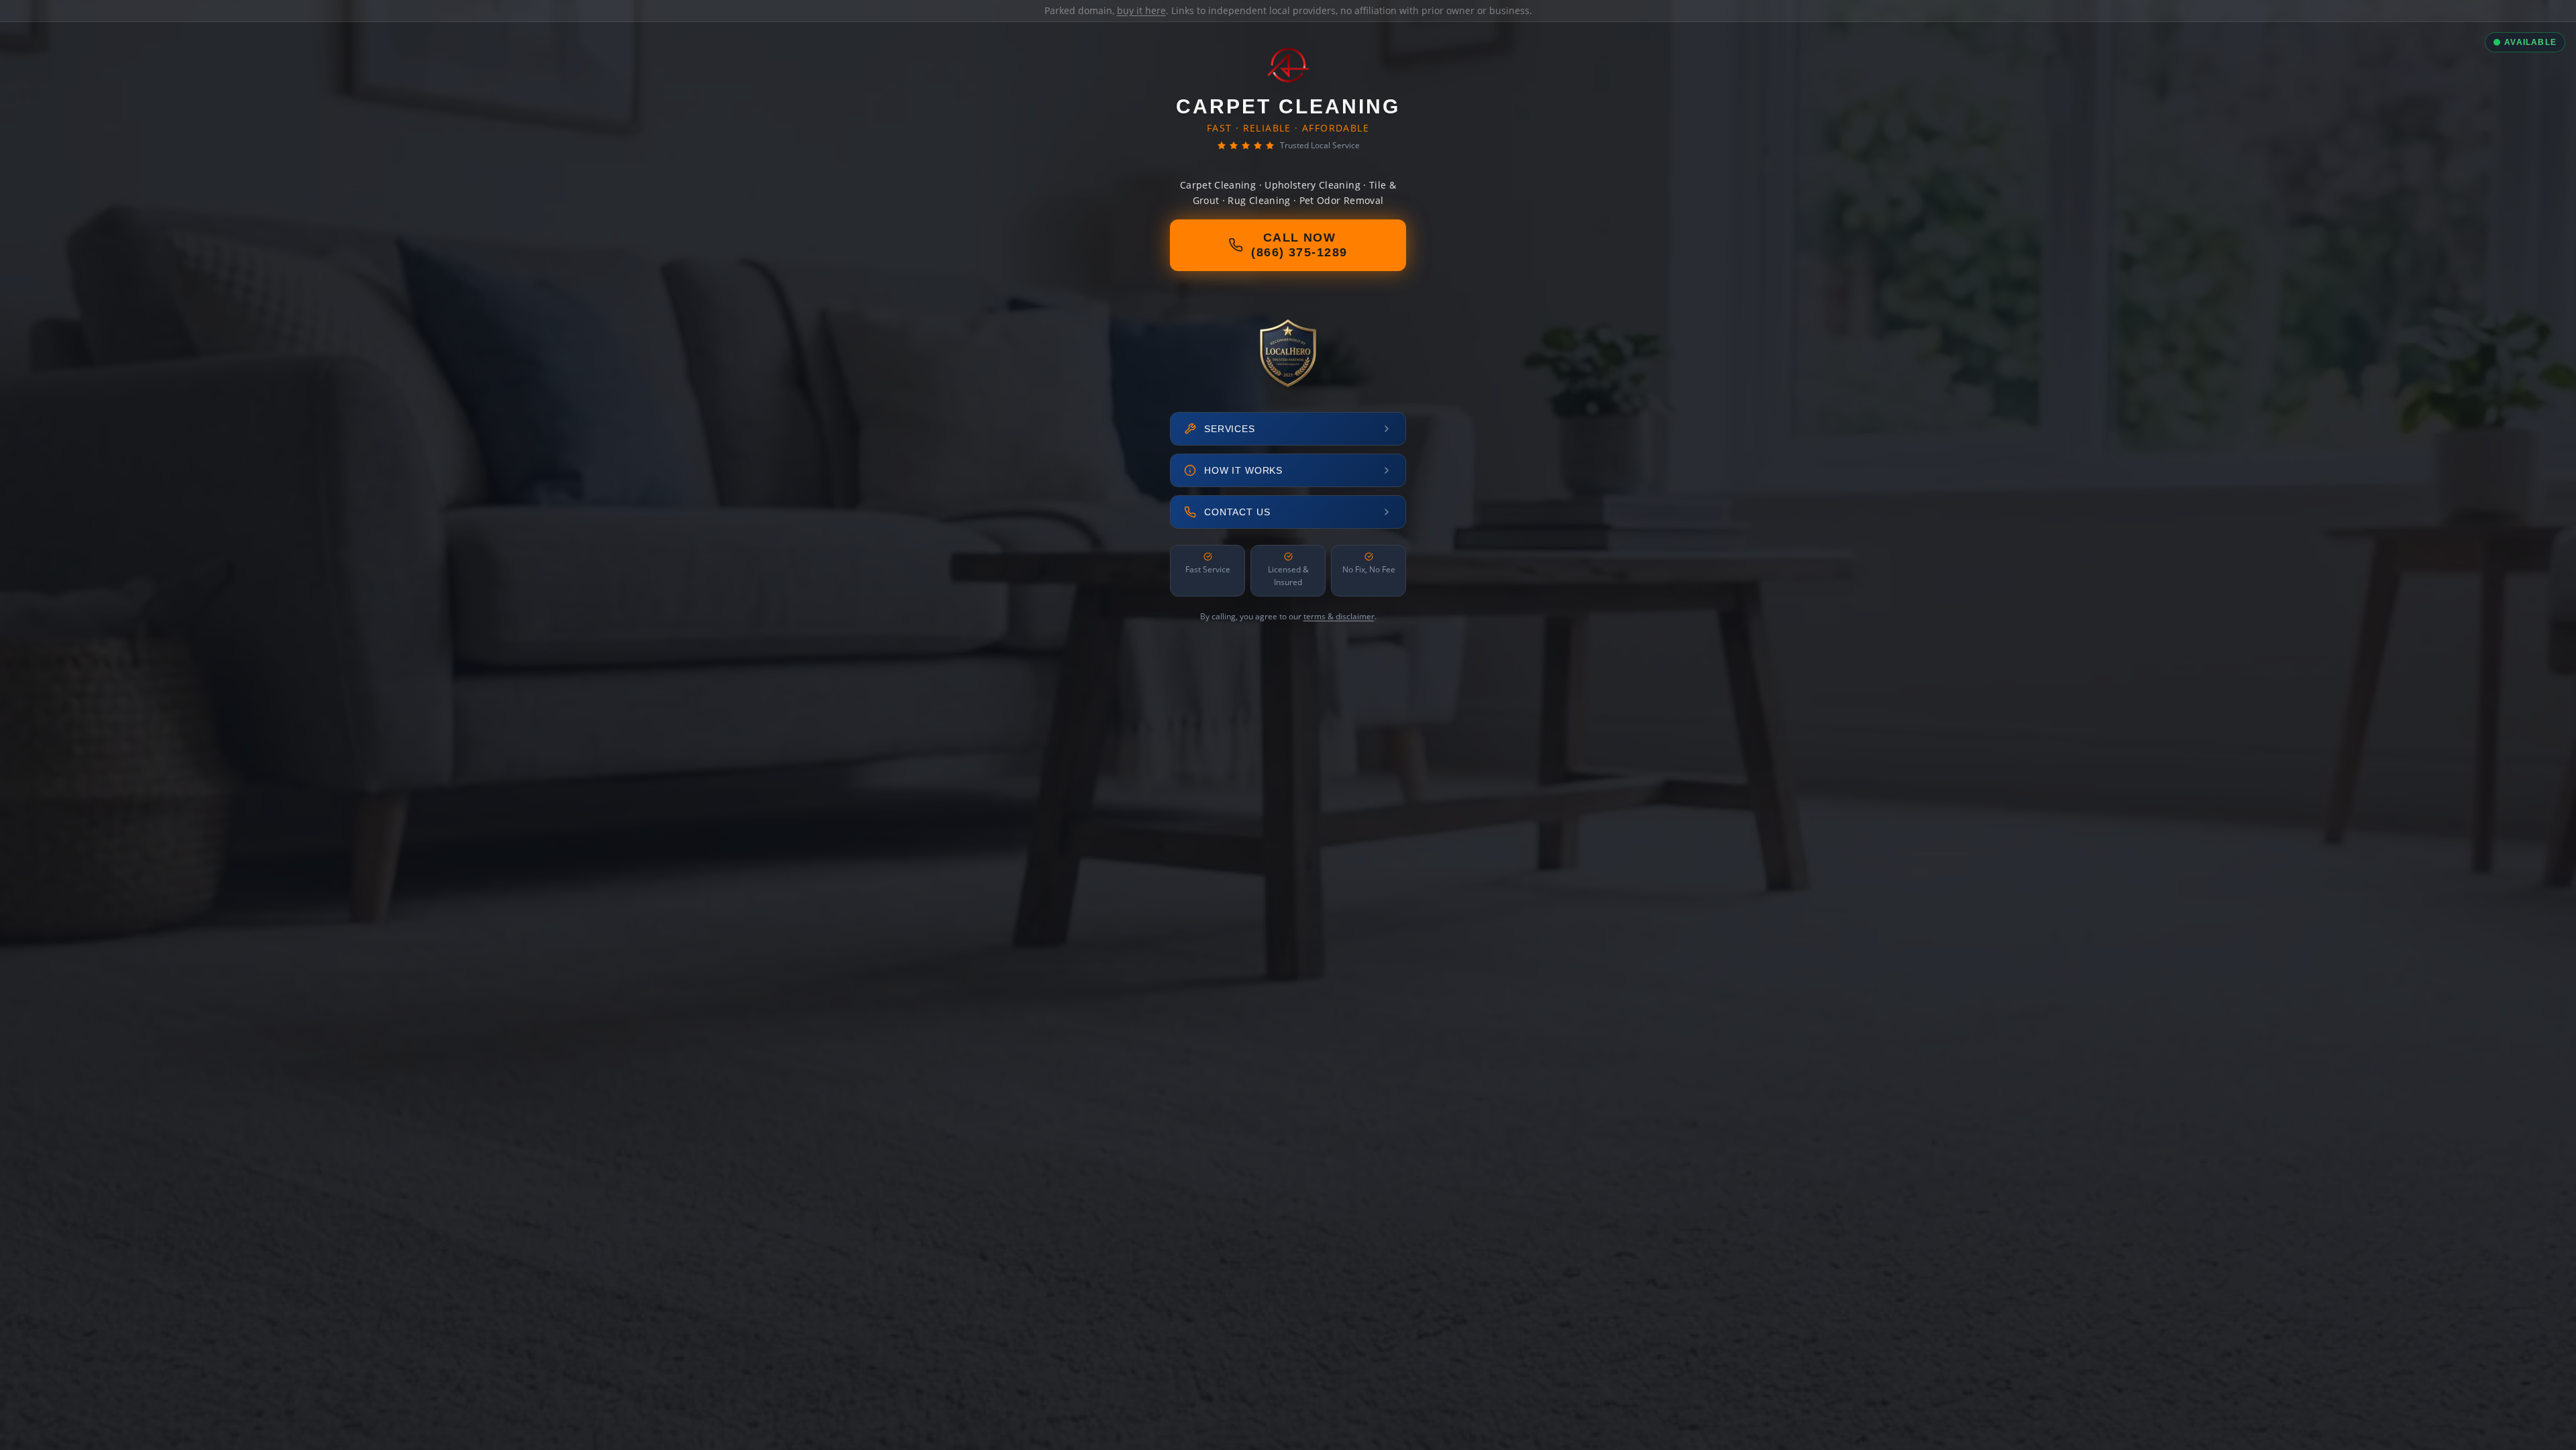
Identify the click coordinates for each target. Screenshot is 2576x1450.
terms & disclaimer (1339, 616)
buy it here (1141, 10)
